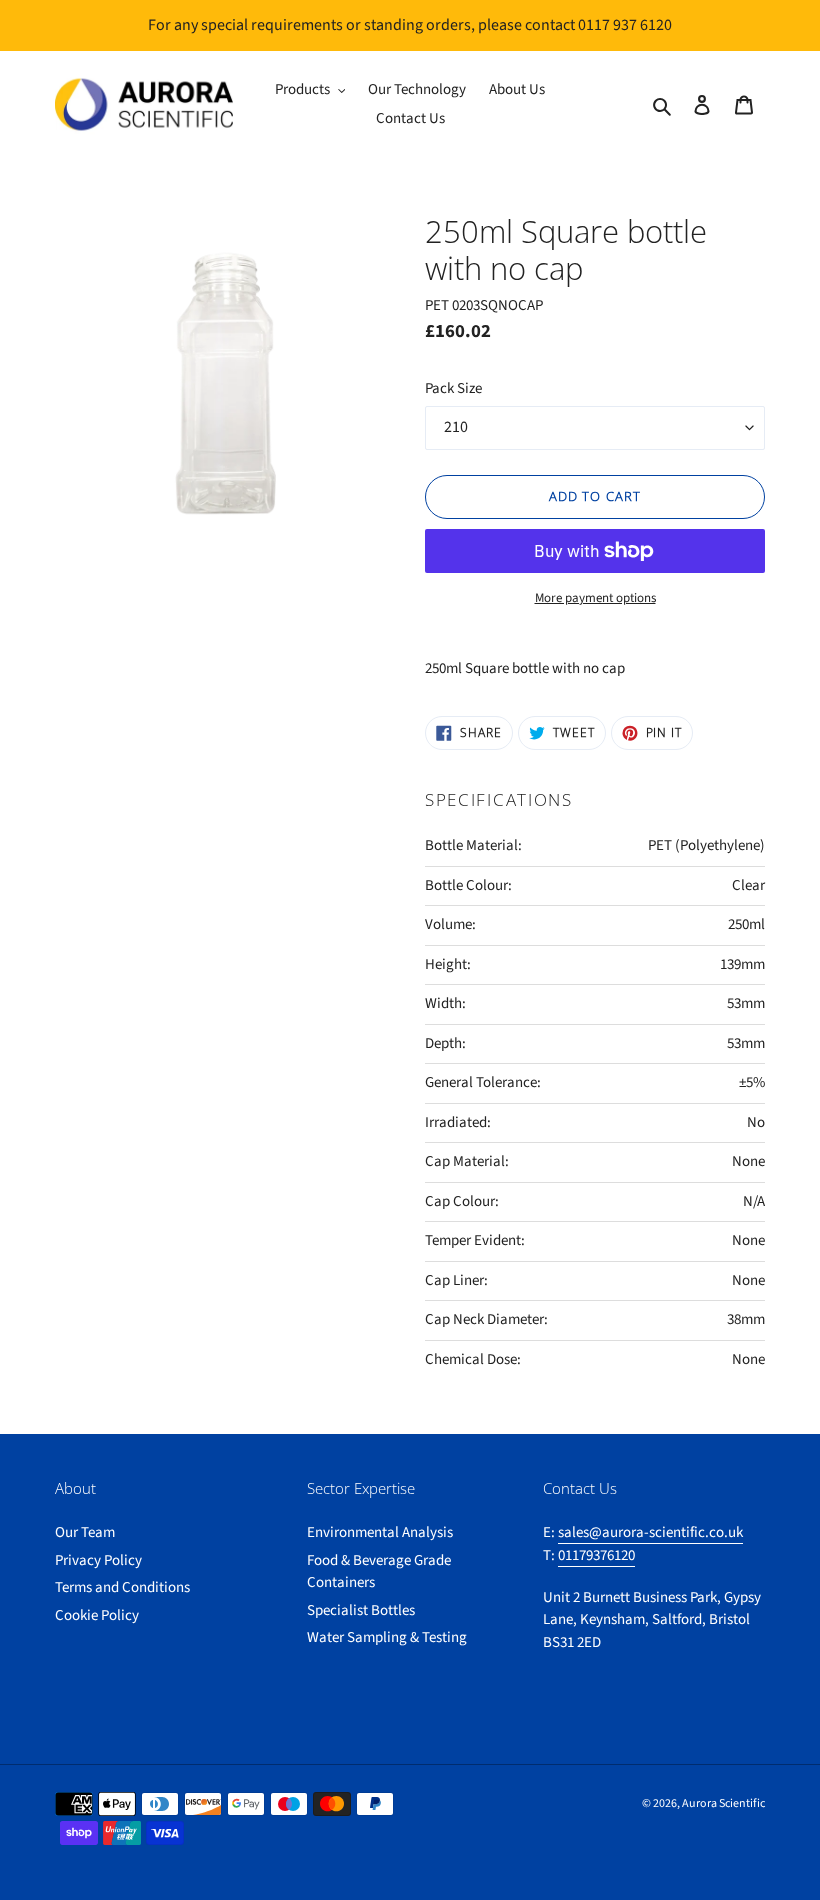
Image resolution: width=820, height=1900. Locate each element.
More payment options (595, 598)
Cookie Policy (97, 1615)
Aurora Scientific (723, 1803)
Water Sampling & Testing (387, 1637)
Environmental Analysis (380, 1532)
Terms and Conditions (122, 1587)
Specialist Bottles (361, 1610)
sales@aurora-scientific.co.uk (650, 1532)
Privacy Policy (98, 1560)
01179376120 (596, 1555)
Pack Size (453, 388)
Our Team (85, 1532)
